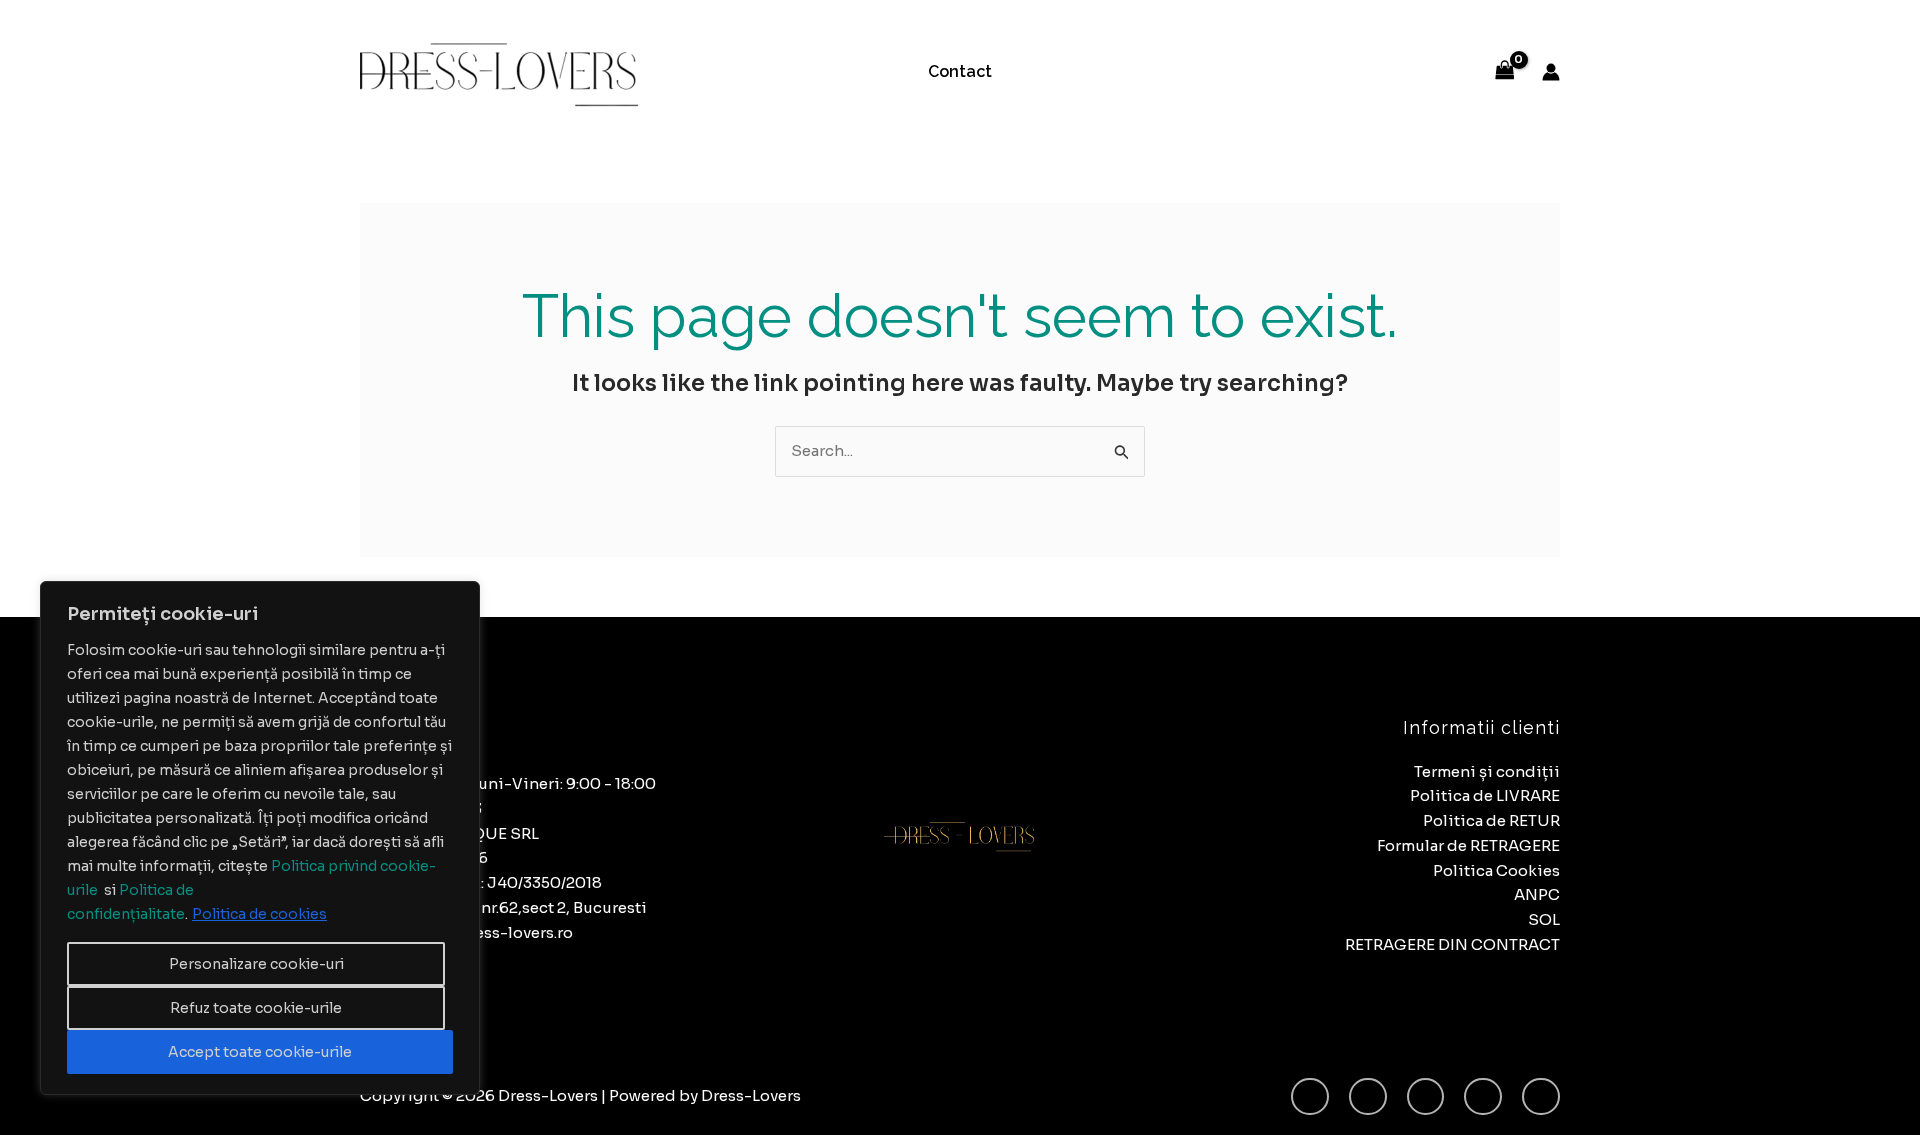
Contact (960, 71)
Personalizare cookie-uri (256, 964)
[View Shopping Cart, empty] (1505, 71)
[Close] (459, 598)
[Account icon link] (1551, 72)
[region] (260, 838)
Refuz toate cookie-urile (256, 1008)
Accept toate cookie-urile (260, 1052)
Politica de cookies (259, 914)
